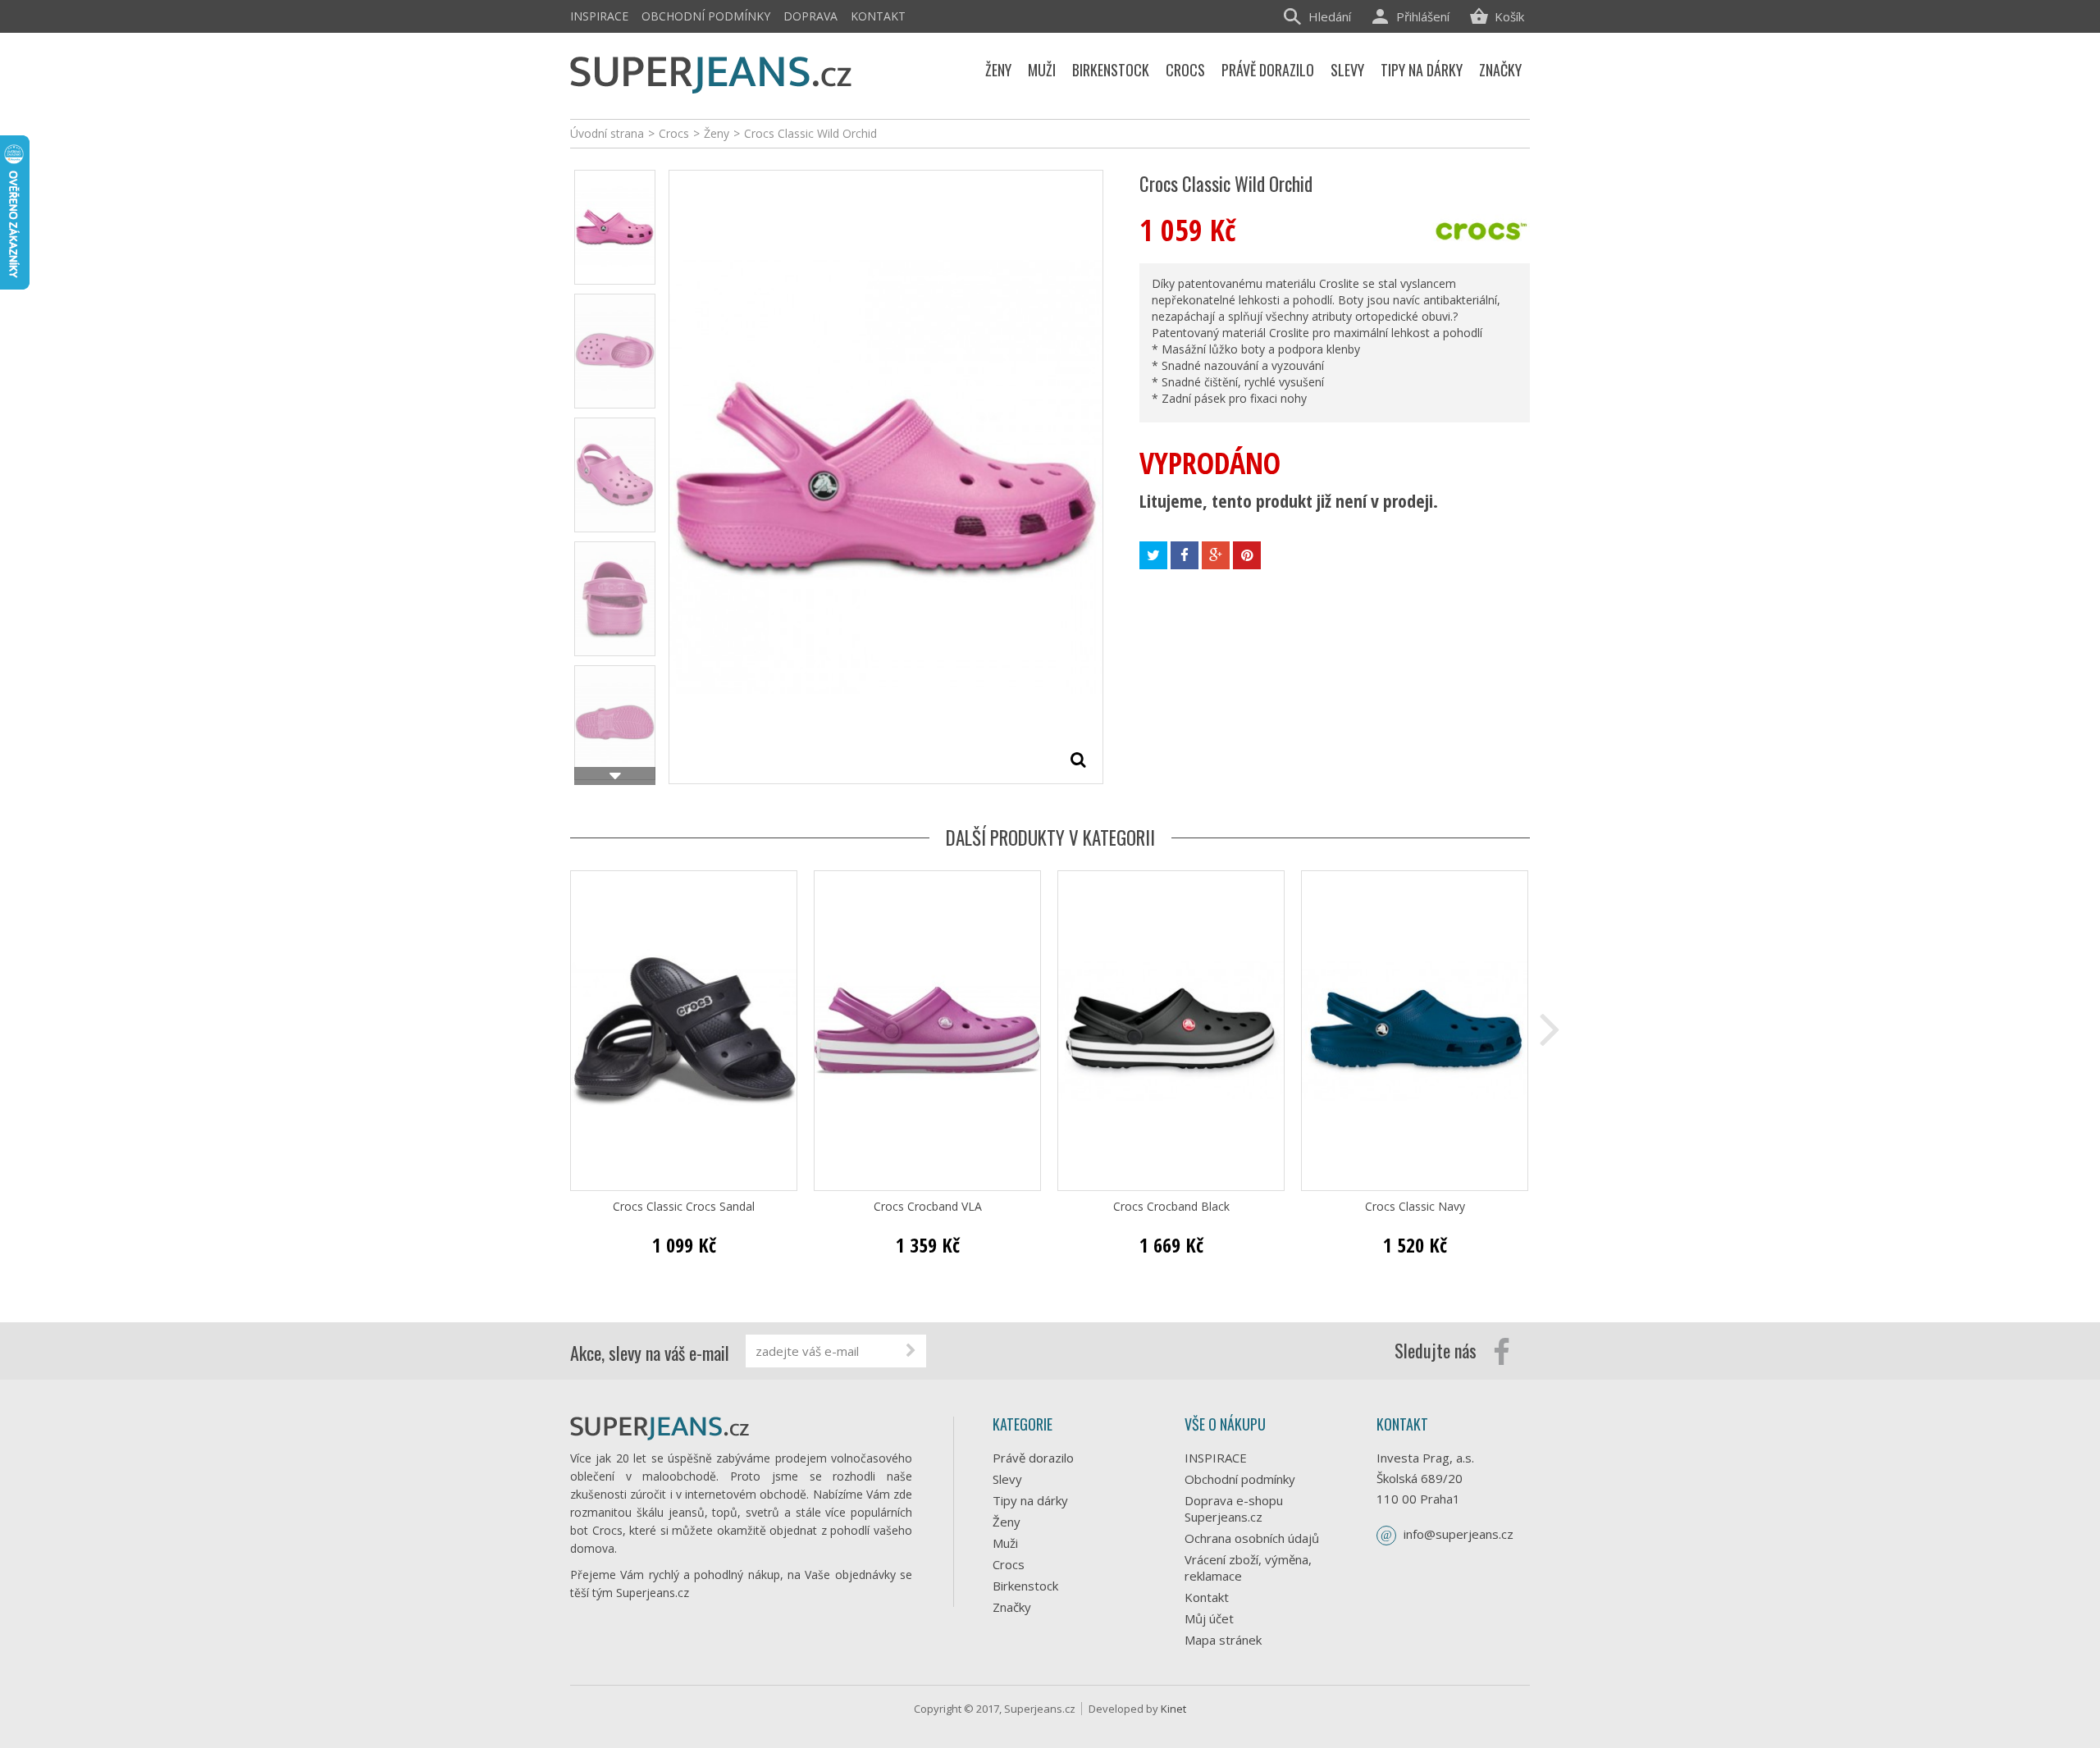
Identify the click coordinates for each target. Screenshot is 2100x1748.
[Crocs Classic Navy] (1415, 1031)
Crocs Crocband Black (1171, 1207)
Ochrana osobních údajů (1252, 1538)
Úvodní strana (607, 133)
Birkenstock (1025, 1586)
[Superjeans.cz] (712, 72)
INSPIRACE (599, 16)
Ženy (1007, 1522)
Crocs (1009, 1564)
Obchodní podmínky (706, 16)
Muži (1005, 1543)
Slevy (1007, 1479)
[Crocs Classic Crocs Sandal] (684, 1031)
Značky (1012, 1607)
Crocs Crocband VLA (928, 1207)
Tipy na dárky (1030, 1500)
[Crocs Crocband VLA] (927, 1031)
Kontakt (878, 16)
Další (615, 776)
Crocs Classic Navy (1415, 1207)
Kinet (1173, 1709)
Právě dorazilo (1033, 1458)
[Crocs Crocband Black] (1171, 1031)
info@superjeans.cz (1459, 1534)
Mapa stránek (1223, 1640)
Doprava (810, 16)
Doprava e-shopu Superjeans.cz (1234, 1508)
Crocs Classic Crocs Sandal (684, 1207)
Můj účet (1209, 1618)
